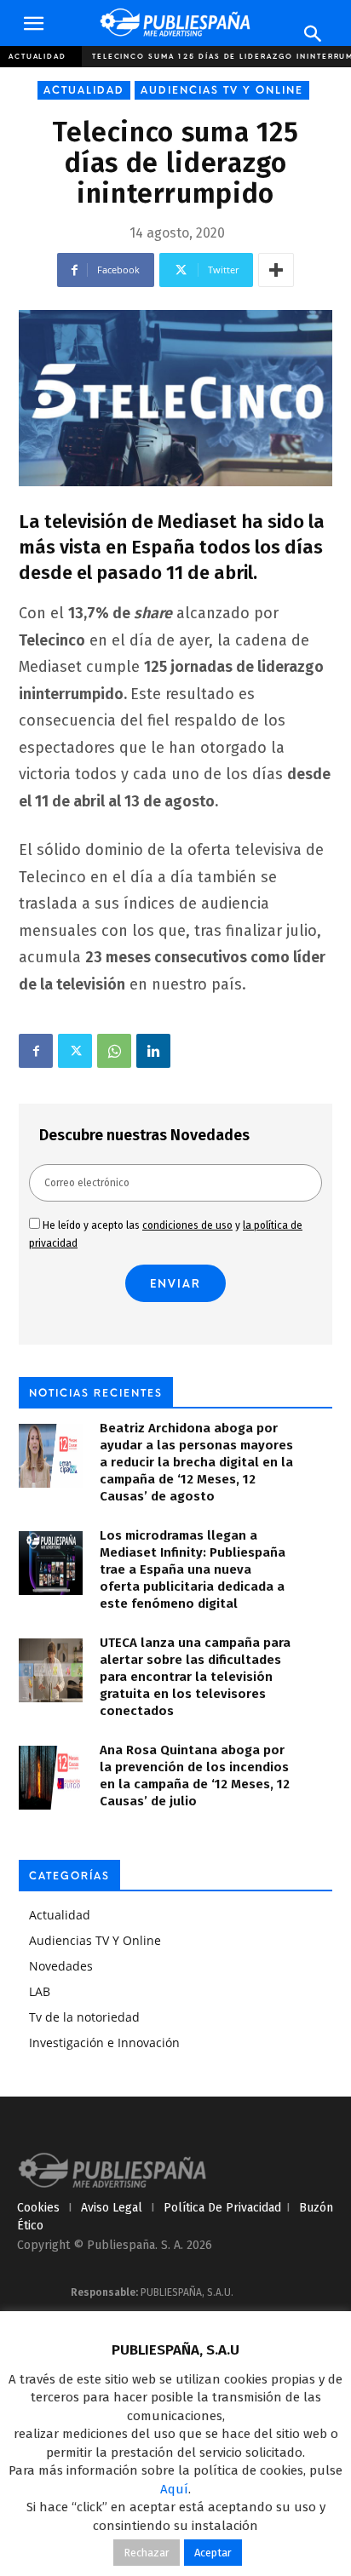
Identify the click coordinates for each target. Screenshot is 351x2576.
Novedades (61, 1966)
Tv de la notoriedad (84, 2017)
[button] (33, 24)
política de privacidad (222, 2208)
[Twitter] (75, 1051)
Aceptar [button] (213, 2553)
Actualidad (37, 56)
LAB (40, 1991)
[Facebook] (36, 1051)
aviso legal (112, 2208)
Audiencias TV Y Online (222, 90)
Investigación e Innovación (104, 2042)
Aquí (174, 2489)
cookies (38, 2208)
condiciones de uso (187, 1225)
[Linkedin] (153, 1051)
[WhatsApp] (114, 1051)
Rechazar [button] (147, 2553)
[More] (276, 270)
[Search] (314, 34)
